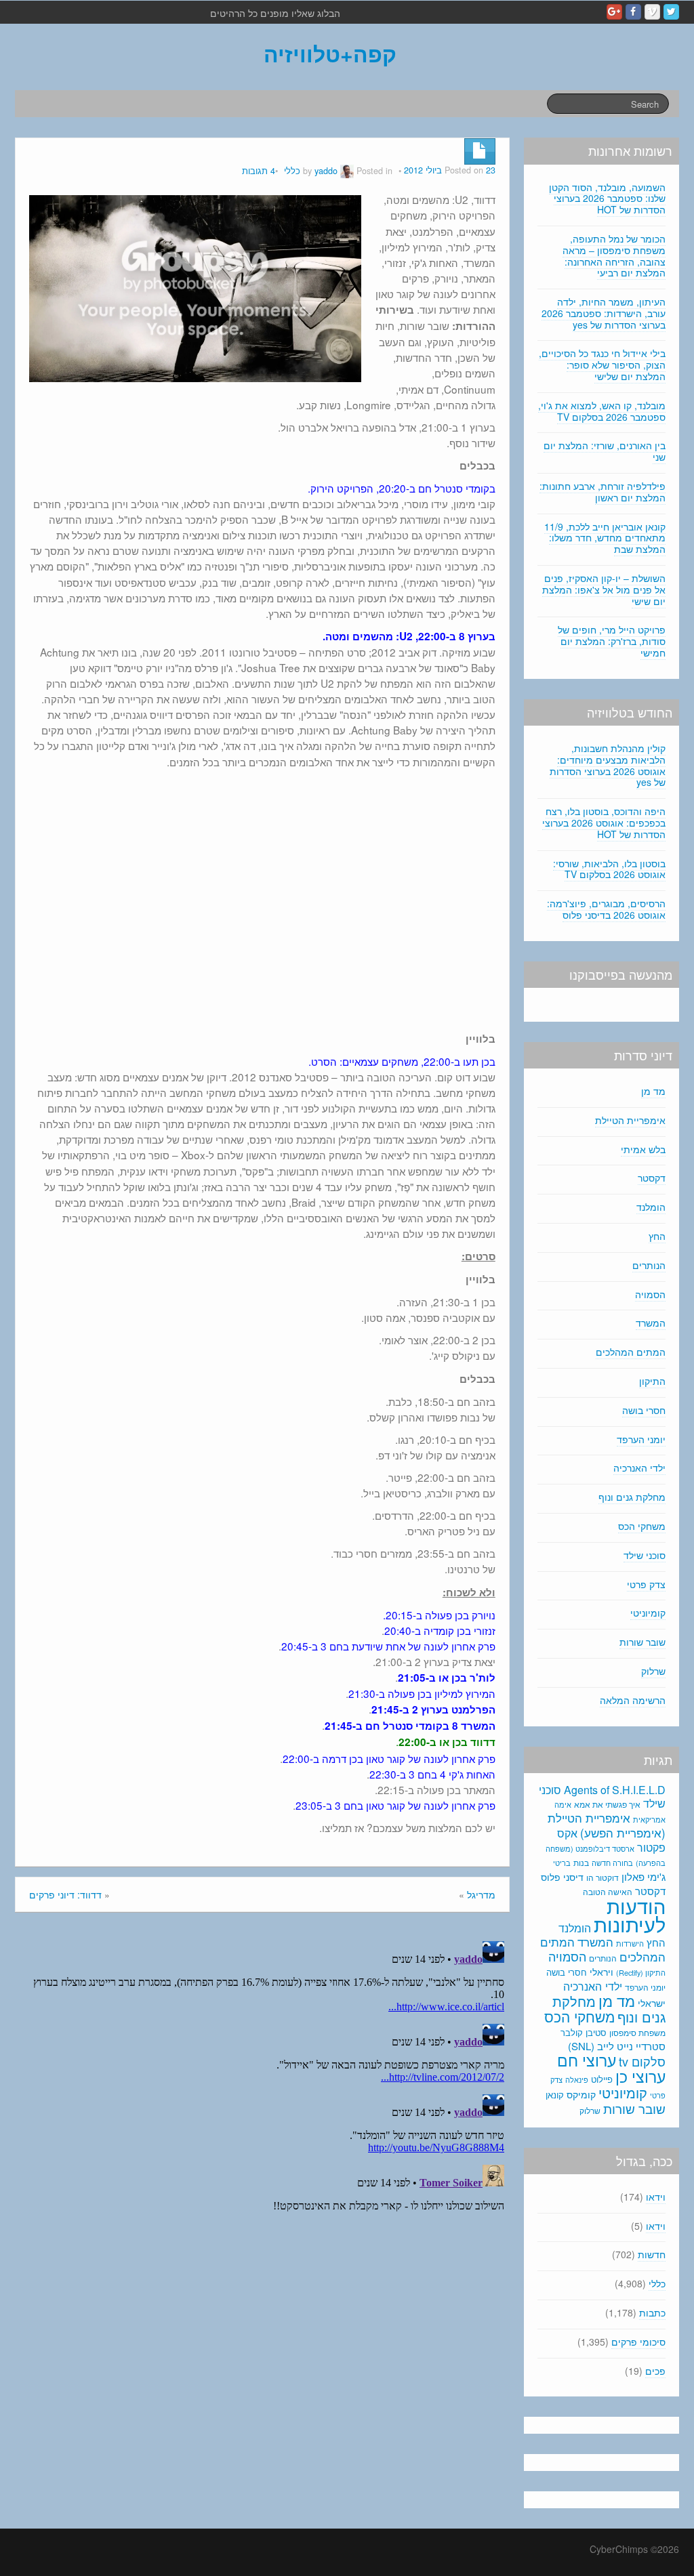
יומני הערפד (641, 1439)
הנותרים (649, 1265)
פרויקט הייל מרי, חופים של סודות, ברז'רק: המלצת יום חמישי (612, 641)
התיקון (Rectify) (641, 1972)
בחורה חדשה (612, 1863)
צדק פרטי (646, 1584)
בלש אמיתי (643, 1149)
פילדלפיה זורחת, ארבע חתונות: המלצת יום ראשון (603, 492)
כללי (292, 171)
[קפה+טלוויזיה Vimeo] (652, 12)
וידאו (656, 2197)
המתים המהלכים (631, 1352)
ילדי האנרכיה (639, 1468)
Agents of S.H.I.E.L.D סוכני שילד (602, 1796)
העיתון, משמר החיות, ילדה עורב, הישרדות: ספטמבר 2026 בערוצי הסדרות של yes (604, 313)
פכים (655, 2371)
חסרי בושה (644, 1410)
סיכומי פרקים (638, 2342)
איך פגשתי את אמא (607, 1804)
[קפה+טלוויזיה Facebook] (633, 12)
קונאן (555, 2095)
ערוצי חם (587, 2060)
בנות (581, 1863)
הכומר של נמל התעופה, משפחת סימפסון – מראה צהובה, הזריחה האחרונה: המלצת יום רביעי (614, 255)
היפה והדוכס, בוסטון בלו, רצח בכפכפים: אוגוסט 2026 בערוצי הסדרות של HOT (604, 823)
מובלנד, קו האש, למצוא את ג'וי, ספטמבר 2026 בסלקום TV (602, 411)
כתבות (652, 2312)
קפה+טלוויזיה (330, 54)
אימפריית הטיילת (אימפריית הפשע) (607, 1825)
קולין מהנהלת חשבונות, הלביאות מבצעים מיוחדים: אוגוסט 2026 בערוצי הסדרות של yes (608, 765)
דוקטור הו (603, 1877)
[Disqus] (262, 2105)
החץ (657, 1236)
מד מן (653, 1091)
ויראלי (601, 1972)
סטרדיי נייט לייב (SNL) (617, 2046)
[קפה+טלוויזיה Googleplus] (614, 12)
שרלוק (653, 1671)
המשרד (651, 1323)
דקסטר (652, 1178)
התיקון (652, 1381)
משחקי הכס (642, 1526)
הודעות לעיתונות (630, 1914)
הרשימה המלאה (633, 1700)
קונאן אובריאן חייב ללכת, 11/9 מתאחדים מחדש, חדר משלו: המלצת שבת (605, 538)
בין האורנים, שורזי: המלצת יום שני (605, 451)
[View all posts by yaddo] (347, 171)
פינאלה (577, 2079)
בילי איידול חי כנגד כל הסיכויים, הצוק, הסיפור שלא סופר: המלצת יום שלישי (602, 365)
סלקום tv (642, 2061)
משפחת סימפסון (637, 2033)
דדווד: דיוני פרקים (65, 1894)
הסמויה (650, 1294)
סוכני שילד (645, 1555)
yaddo (326, 171)
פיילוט (602, 2079)
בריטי (562, 1863)
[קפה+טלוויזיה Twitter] (671, 12)
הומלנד (651, 1207)
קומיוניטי (648, 1613)
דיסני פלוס (562, 1877)
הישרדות (630, 1943)
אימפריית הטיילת (630, 1120)
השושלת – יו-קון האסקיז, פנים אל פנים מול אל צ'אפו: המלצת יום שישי (604, 589)
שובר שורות (642, 1642)
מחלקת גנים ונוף (632, 1497)
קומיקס (581, 2094)
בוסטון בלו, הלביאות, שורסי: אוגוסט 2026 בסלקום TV (609, 869)
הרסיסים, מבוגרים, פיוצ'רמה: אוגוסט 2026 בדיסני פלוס (606, 909)
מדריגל (481, 1894)
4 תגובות (259, 171)
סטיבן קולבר (584, 2032)
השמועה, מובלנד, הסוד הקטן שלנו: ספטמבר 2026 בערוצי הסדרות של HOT (607, 199)
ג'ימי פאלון (644, 1876)
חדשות (652, 2254)
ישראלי (652, 2003)
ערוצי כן (640, 2076)
